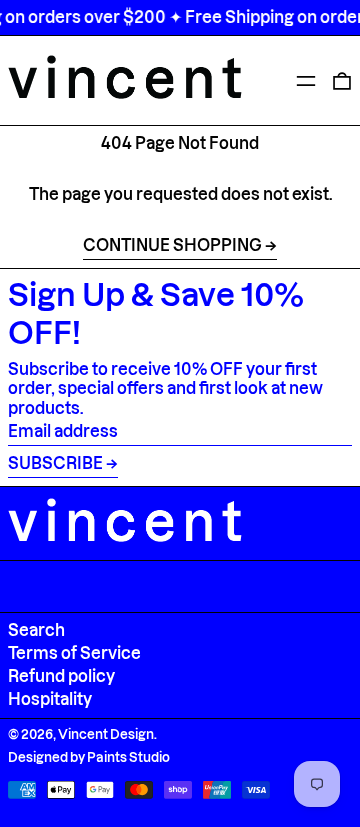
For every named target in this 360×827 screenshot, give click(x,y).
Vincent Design (106, 734)
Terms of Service (74, 653)
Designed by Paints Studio (89, 757)
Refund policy (61, 676)
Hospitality (50, 699)
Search (36, 630)
